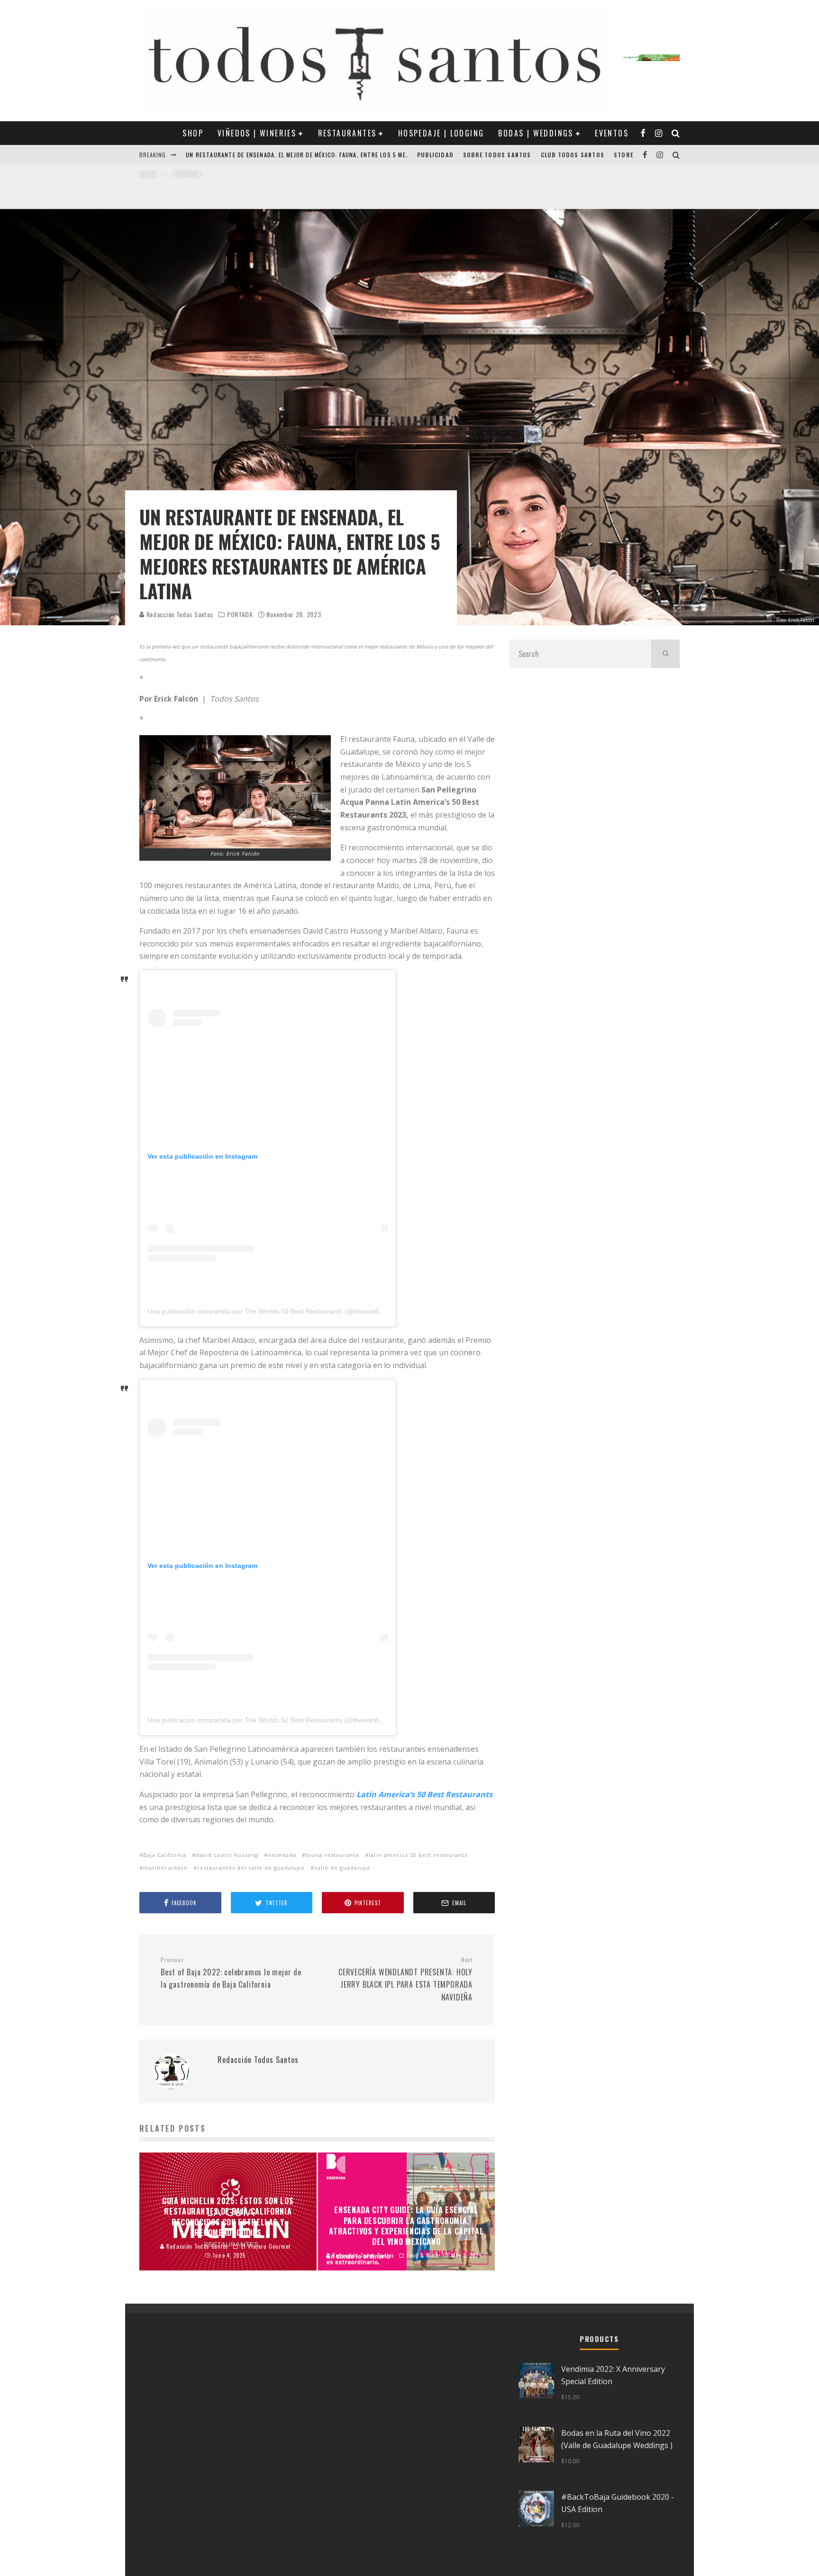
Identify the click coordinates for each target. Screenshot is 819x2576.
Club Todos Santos (573, 155)
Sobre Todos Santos (497, 155)
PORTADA (240, 614)
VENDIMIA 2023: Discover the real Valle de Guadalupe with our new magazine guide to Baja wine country (348, 155)
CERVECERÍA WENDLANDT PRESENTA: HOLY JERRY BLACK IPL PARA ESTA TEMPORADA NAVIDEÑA (405, 1979)
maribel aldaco (165, 1868)
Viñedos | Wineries (257, 133)
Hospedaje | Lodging (441, 133)
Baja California (165, 1855)
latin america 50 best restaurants (418, 1855)
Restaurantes (347, 133)
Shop (193, 133)
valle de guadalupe (342, 1868)
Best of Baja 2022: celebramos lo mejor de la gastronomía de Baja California (231, 1973)
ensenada (282, 1855)
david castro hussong (227, 1855)
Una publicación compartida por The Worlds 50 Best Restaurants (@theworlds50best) (276, 1311)
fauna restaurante (332, 1855)
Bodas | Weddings (536, 133)
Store (623, 155)
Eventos (612, 133)
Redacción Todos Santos (179, 614)
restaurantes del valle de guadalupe (251, 1868)
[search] (665, 654)
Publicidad (435, 155)
